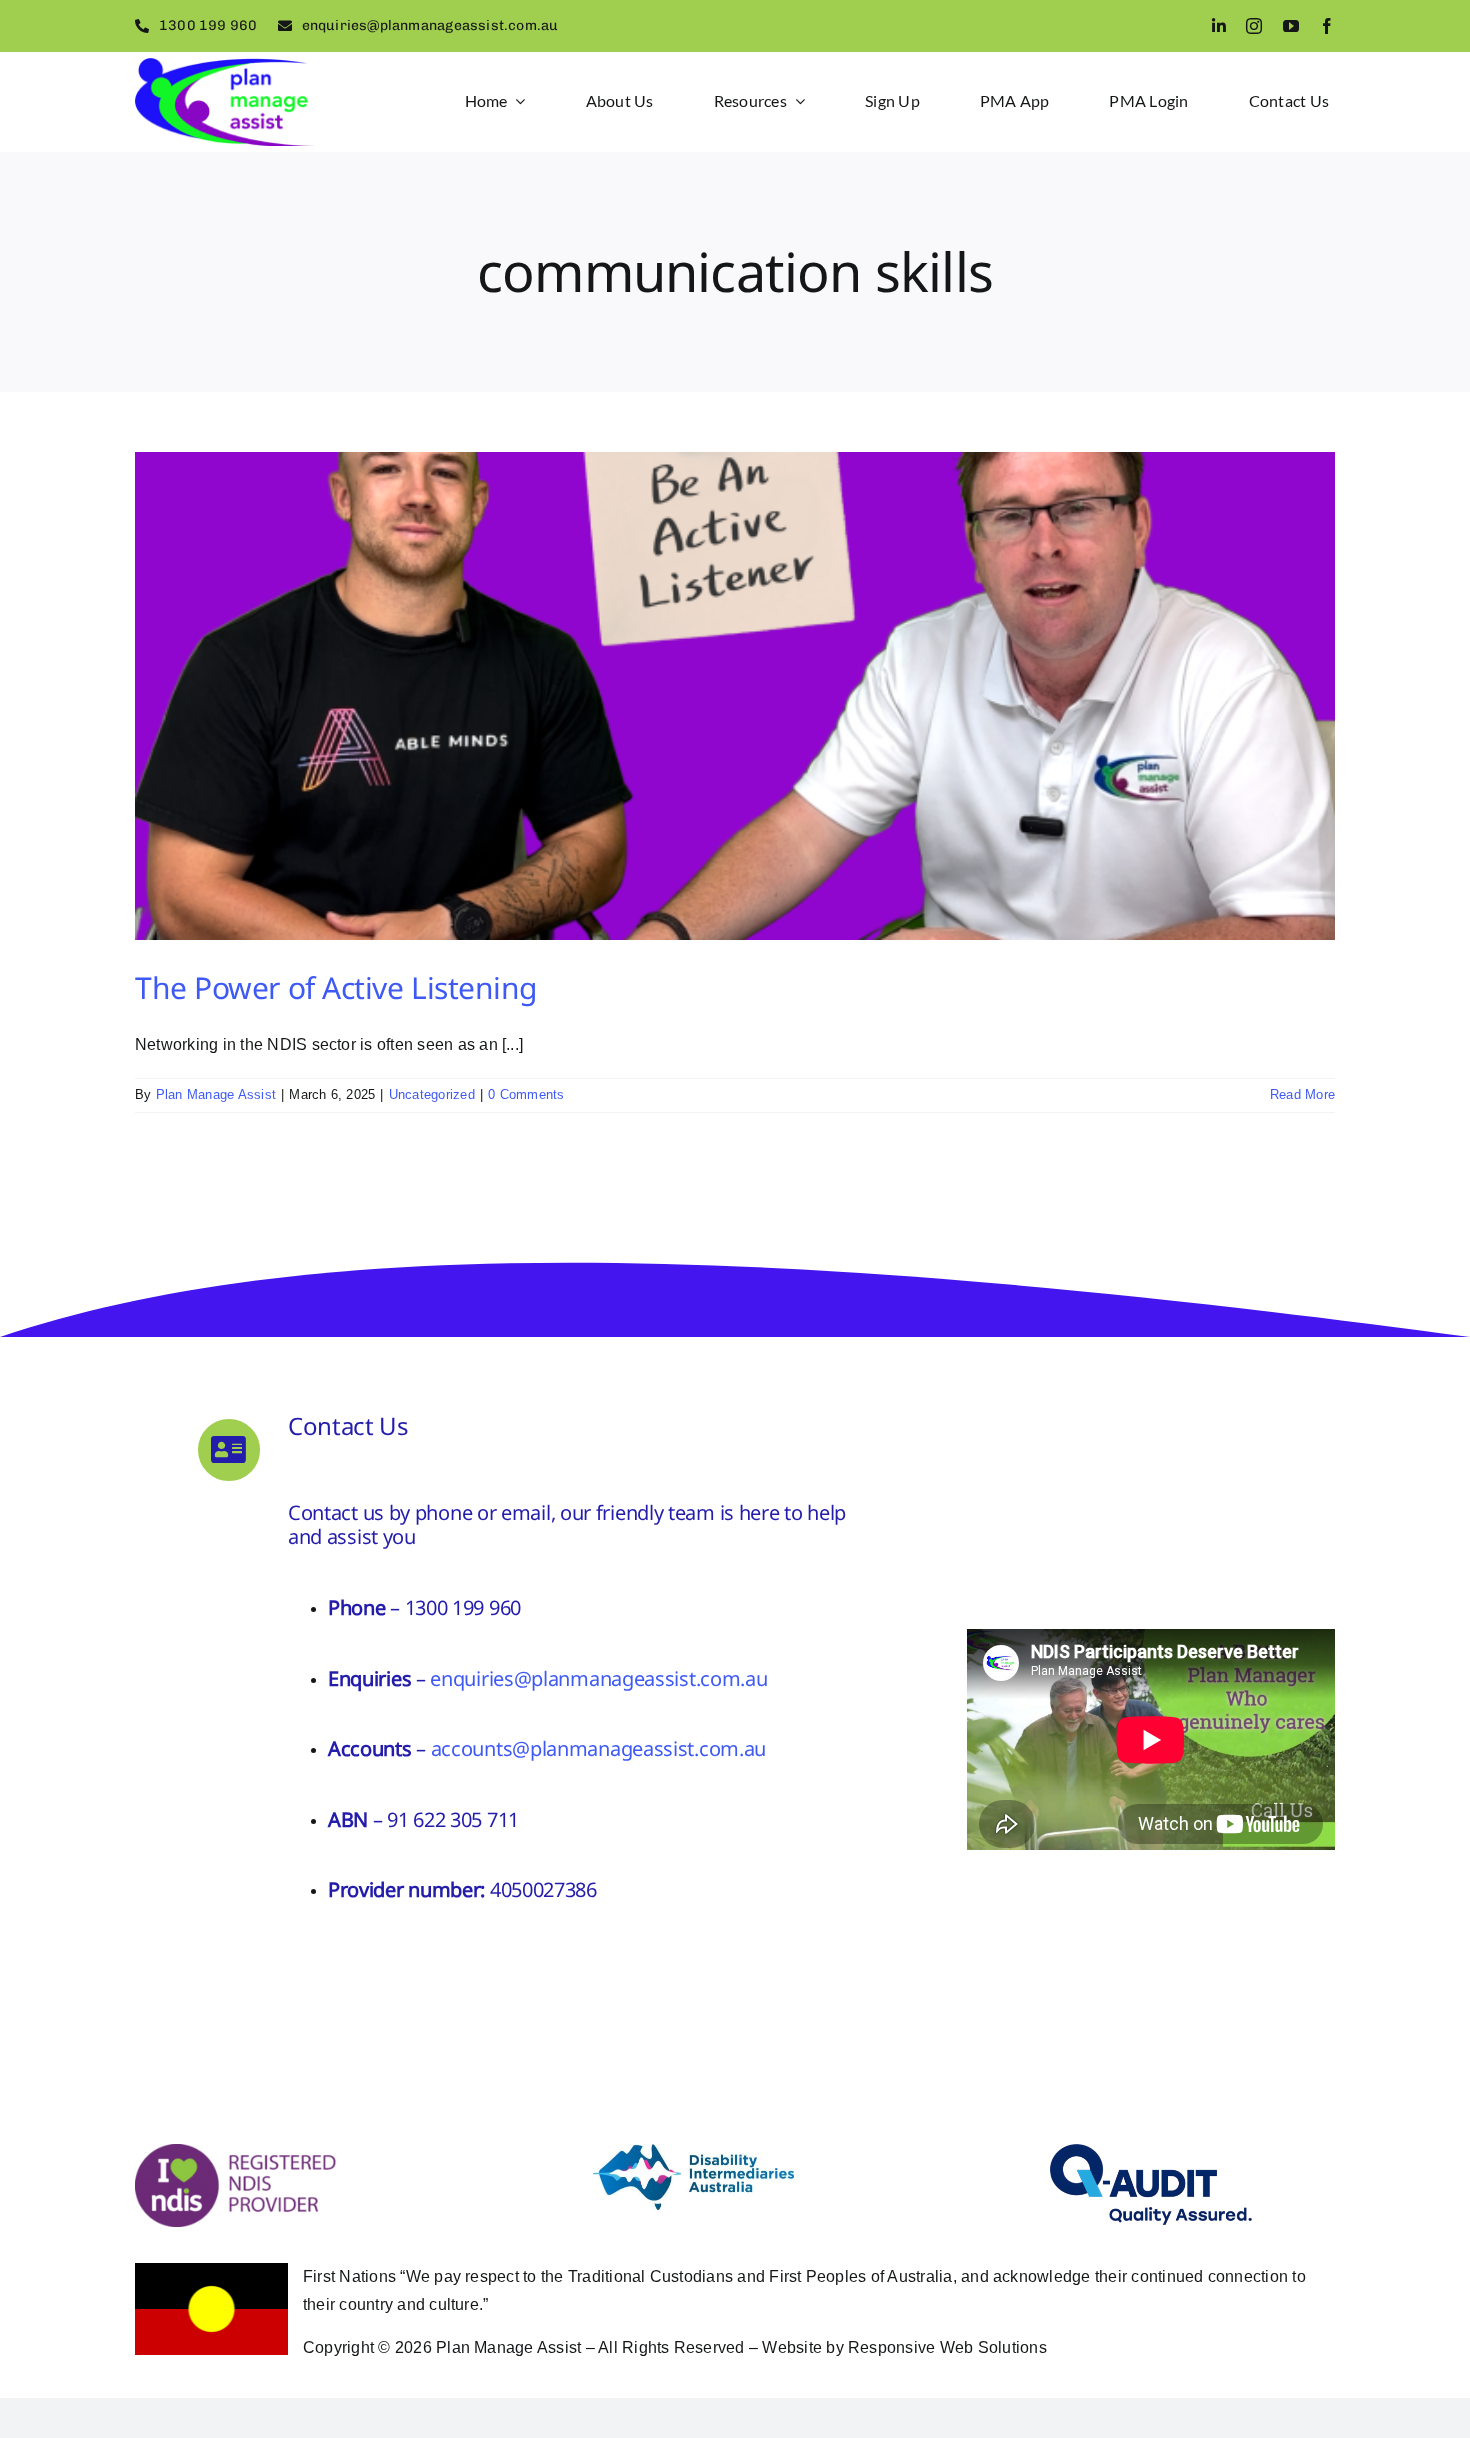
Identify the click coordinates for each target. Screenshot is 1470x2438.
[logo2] (225, 65)
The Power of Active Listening (336, 987)
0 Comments (526, 1094)
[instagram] (1254, 26)
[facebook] (1327, 26)
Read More (1302, 1094)
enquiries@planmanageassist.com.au (598, 1678)
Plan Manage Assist (216, 1094)
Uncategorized (432, 1094)
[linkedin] (1219, 26)
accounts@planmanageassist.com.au (598, 1748)
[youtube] (1291, 26)
